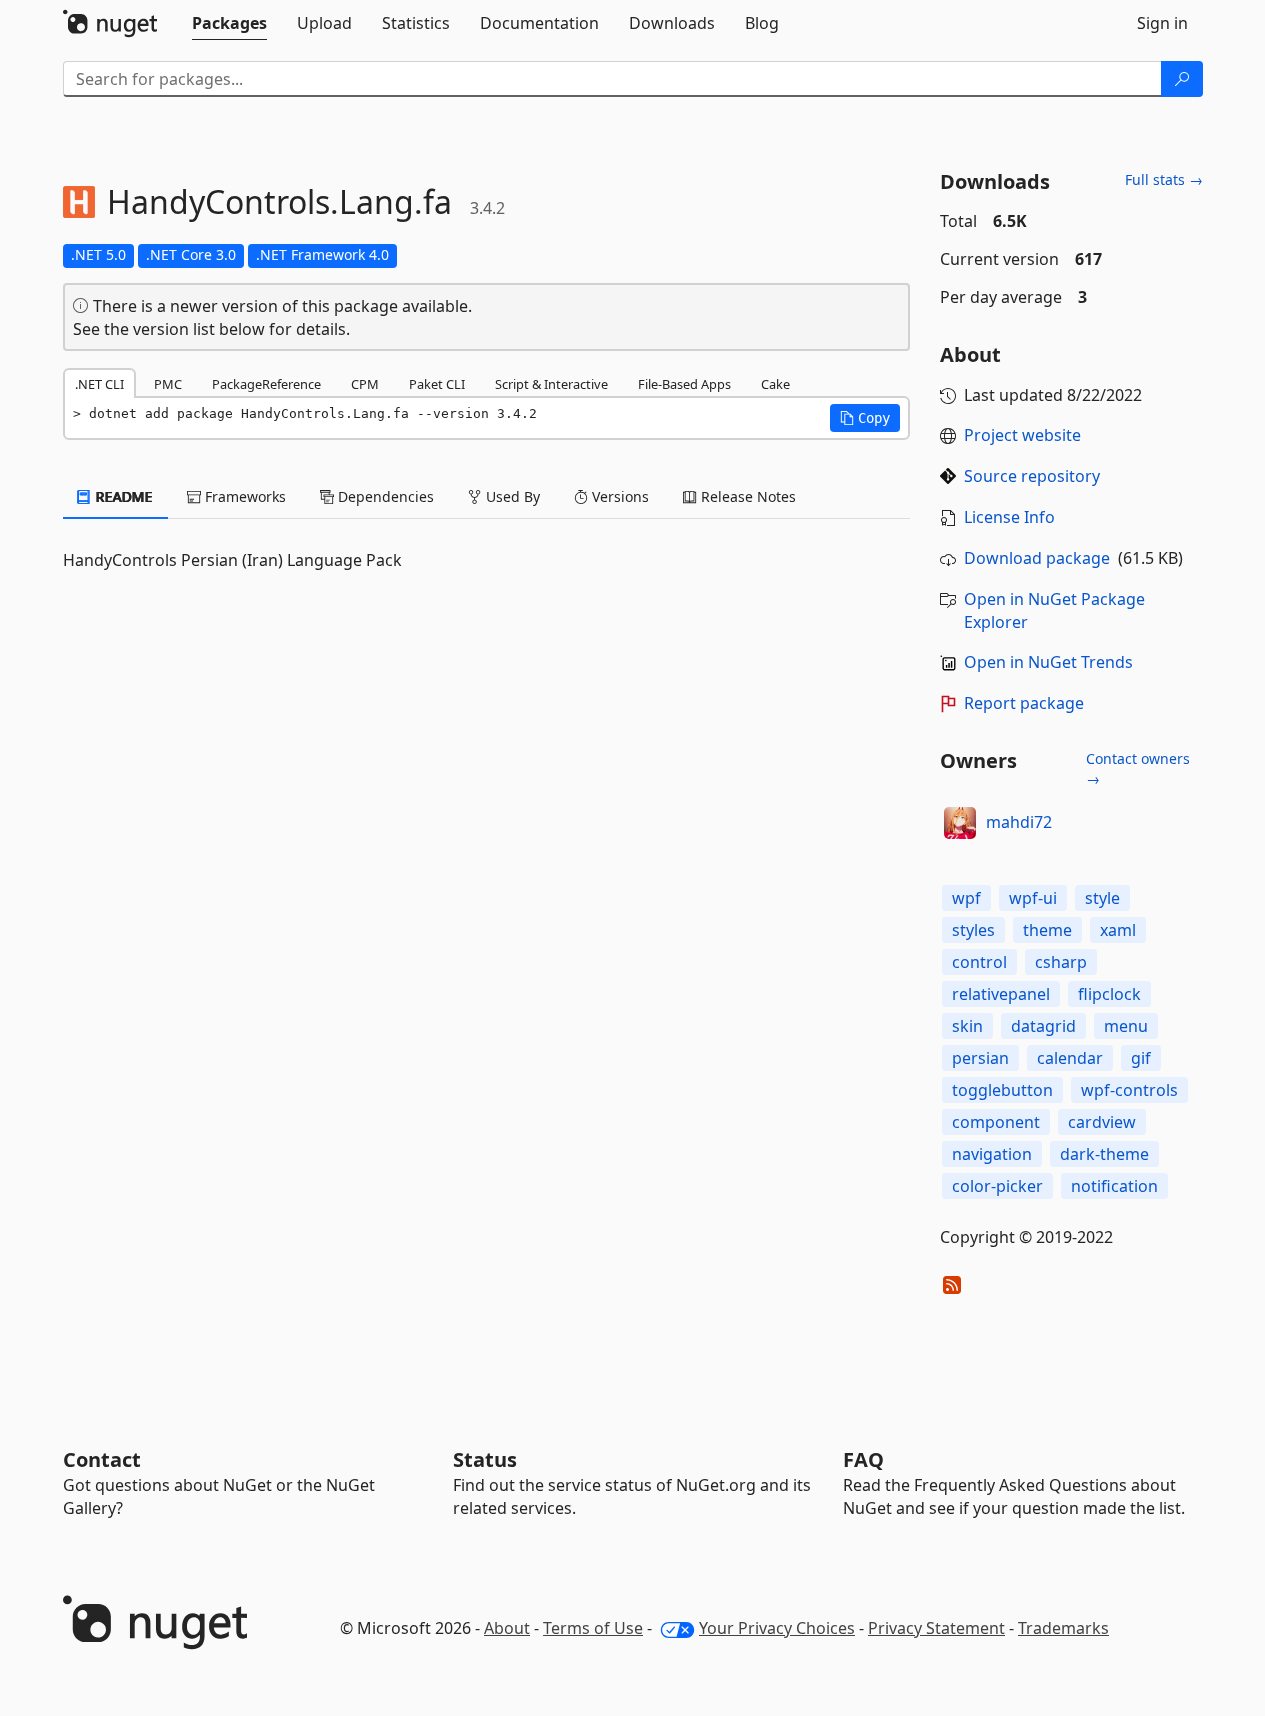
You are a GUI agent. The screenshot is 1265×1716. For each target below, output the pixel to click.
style (1102, 898)
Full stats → (1164, 179)
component (996, 1122)
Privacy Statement (936, 1628)
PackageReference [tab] (266, 384)
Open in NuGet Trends (1048, 662)
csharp (1061, 962)
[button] (865, 418)
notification (1114, 1186)
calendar (1070, 1058)
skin (967, 1026)
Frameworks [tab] (243, 496)
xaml (1118, 930)
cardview (1102, 1122)
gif (1141, 1058)
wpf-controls (1129, 1090)
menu (1126, 1026)
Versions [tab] (618, 496)
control (979, 962)
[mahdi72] (960, 823)
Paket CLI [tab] (437, 384)
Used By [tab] (511, 496)
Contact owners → (1138, 768)
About (507, 1628)
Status (485, 1459)
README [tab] (122, 496)
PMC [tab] (168, 384)
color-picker (997, 1186)
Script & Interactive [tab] (551, 384)
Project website (1022, 435)
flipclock (1109, 994)
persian (980, 1058)
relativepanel (1001, 994)
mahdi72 (1019, 822)
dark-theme (1104, 1154)
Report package (1024, 703)
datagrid (1043, 1026)
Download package (1037, 558)
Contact (102, 1459)
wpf (966, 898)
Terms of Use (593, 1628)
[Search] (1182, 79)
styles (973, 930)
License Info (1009, 517)
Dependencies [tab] (384, 496)
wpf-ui (1033, 898)
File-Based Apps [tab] (684, 384)
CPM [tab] (365, 384)
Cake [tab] (775, 384)
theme (1047, 930)
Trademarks (1063, 1628)
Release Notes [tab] (746, 496)
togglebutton (1002, 1090)
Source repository (1032, 476)
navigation (992, 1154)
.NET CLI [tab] (99, 384)
